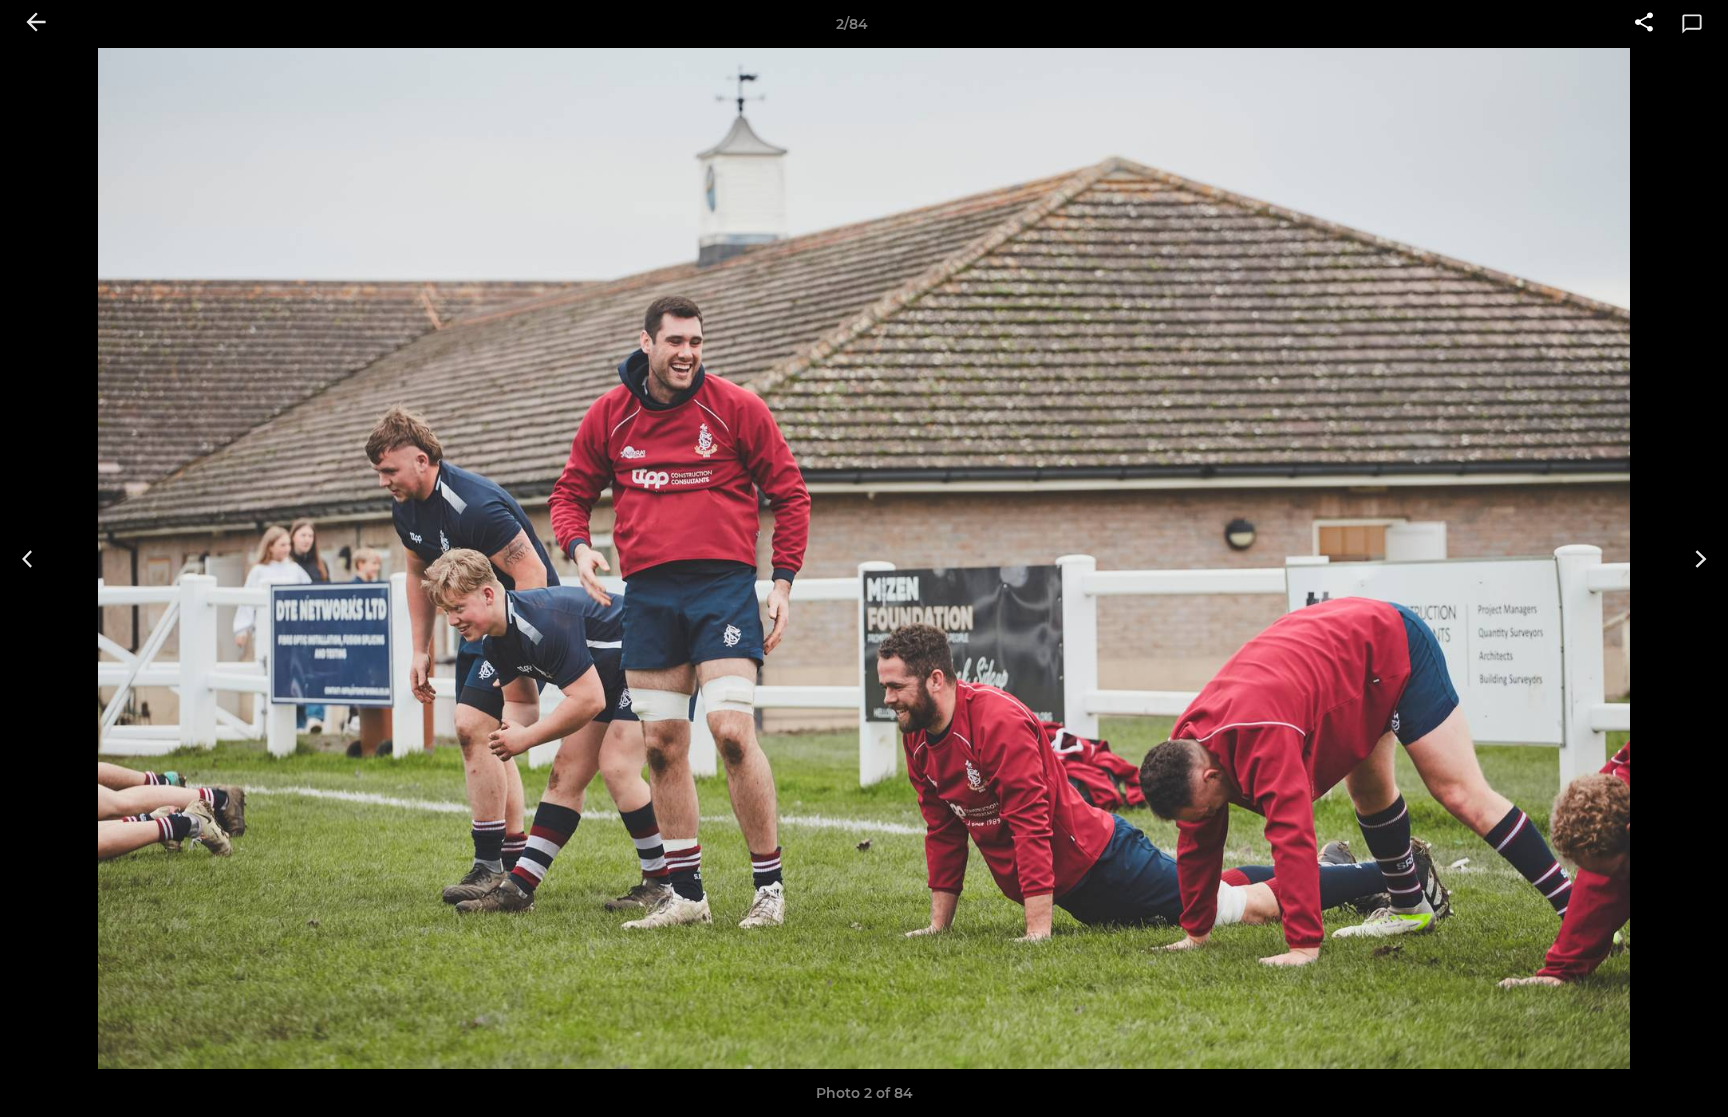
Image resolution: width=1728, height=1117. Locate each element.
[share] (1644, 24)
